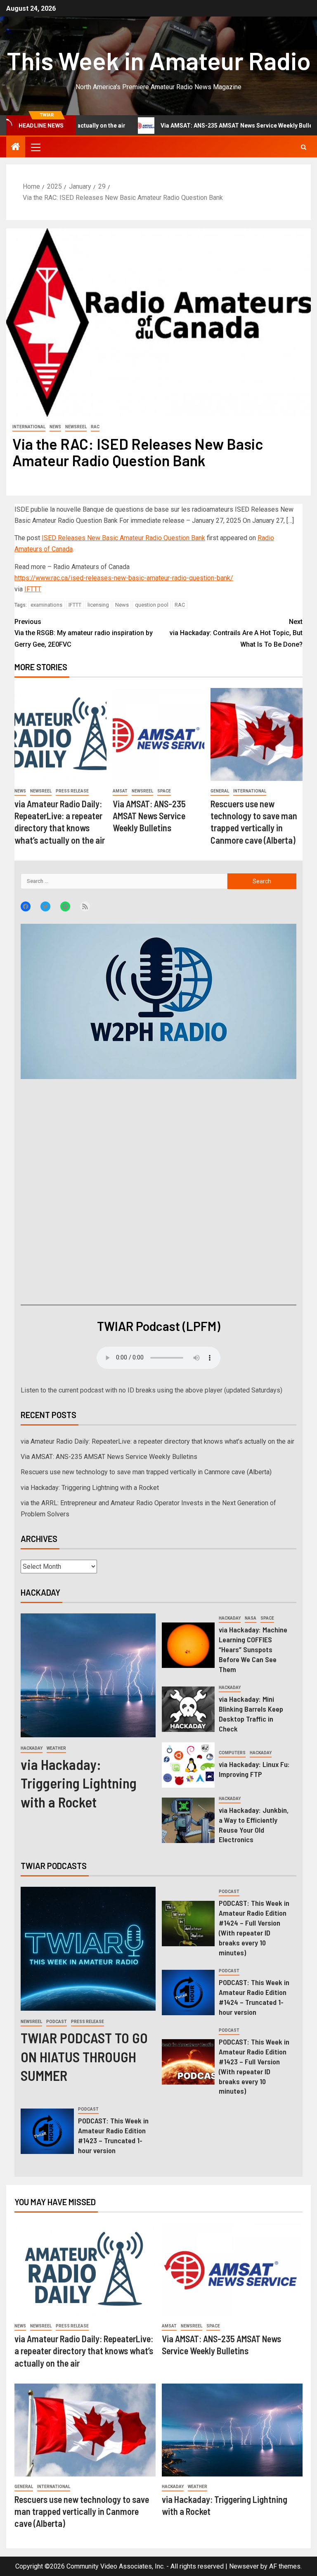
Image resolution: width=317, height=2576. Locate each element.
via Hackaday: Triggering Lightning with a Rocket (90, 1488)
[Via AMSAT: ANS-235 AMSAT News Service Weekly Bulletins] (159, 734)
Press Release (72, 791)
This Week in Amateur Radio (159, 60)
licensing (98, 605)
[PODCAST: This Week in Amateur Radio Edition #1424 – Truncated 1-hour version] (188, 1992)
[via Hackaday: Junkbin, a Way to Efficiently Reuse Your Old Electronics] (188, 1820)
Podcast (57, 2022)
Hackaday (32, 1748)
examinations (46, 605)
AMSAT (120, 791)
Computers (232, 1753)
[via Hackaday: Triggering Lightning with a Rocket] (88, 1675)
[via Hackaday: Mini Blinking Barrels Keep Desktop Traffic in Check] (188, 1709)
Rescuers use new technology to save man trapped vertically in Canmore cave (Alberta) (146, 1472)
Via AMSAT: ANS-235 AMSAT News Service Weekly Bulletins (181, 126)
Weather (56, 1748)
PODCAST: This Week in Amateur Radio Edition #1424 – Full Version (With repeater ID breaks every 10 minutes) (254, 1928)
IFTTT (33, 589)
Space (164, 791)
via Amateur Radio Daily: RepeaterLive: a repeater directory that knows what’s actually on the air (157, 1441)
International (29, 427)
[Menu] (35, 147)
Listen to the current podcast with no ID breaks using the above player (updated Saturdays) (151, 1390)
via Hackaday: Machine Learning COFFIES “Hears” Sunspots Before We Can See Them (253, 1649)
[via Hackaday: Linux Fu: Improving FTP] (188, 1765)
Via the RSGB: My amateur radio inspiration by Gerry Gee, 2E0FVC (84, 633)
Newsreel (76, 427)
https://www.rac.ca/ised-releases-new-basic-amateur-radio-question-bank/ (124, 578)
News (55, 427)
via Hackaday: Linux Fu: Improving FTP (254, 1769)
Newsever (244, 2566)
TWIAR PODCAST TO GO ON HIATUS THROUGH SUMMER (84, 2056)
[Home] (16, 147)
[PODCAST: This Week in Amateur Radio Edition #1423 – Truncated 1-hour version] (47, 2131)
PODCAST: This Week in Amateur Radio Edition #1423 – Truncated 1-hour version (113, 2135)
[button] (35, 147)
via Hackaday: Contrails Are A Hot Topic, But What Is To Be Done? (236, 633)
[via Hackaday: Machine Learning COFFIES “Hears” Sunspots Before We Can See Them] (188, 1645)
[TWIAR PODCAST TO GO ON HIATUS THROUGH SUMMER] (88, 1949)
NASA (251, 1618)
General (220, 791)
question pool (152, 605)
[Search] (304, 147)
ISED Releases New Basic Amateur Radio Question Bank (123, 538)
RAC (95, 427)
